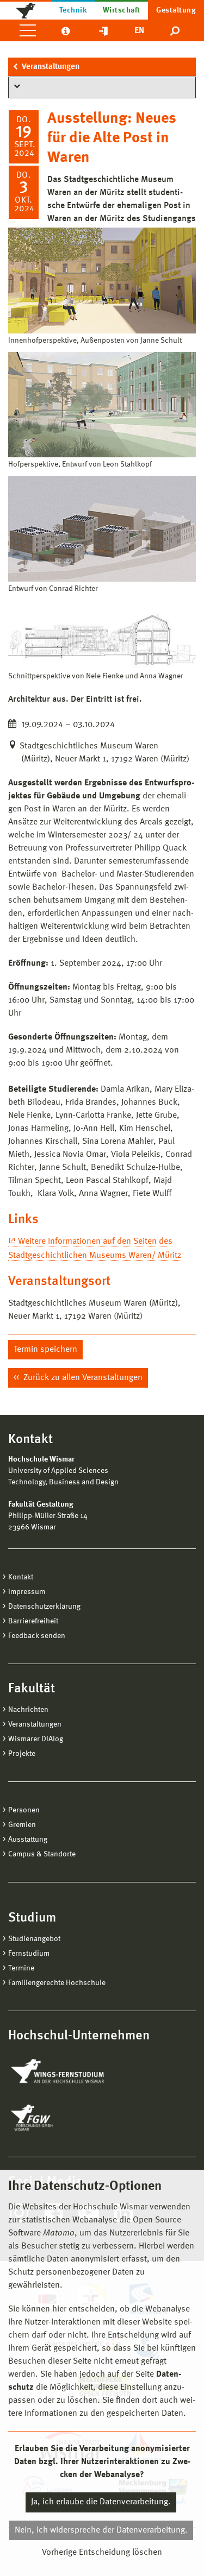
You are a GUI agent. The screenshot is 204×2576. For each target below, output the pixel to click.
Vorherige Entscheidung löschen (102, 2553)
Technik (73, 10)
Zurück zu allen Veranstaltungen (82, 1378)
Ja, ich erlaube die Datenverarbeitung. (101, 2502)
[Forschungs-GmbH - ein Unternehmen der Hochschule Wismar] (57, 2118)
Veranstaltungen (51, 67)
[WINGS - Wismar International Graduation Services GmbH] (69, 2072)
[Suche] (175, 30)
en (139, 31)
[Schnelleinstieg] (103, 30)
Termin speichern (45, 1350)
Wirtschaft (122, 10)
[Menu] (28, 30)
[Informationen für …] (66, 30)
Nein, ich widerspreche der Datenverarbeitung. (101, 2530)
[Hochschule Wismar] (26, 10)
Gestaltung (176, 10)
